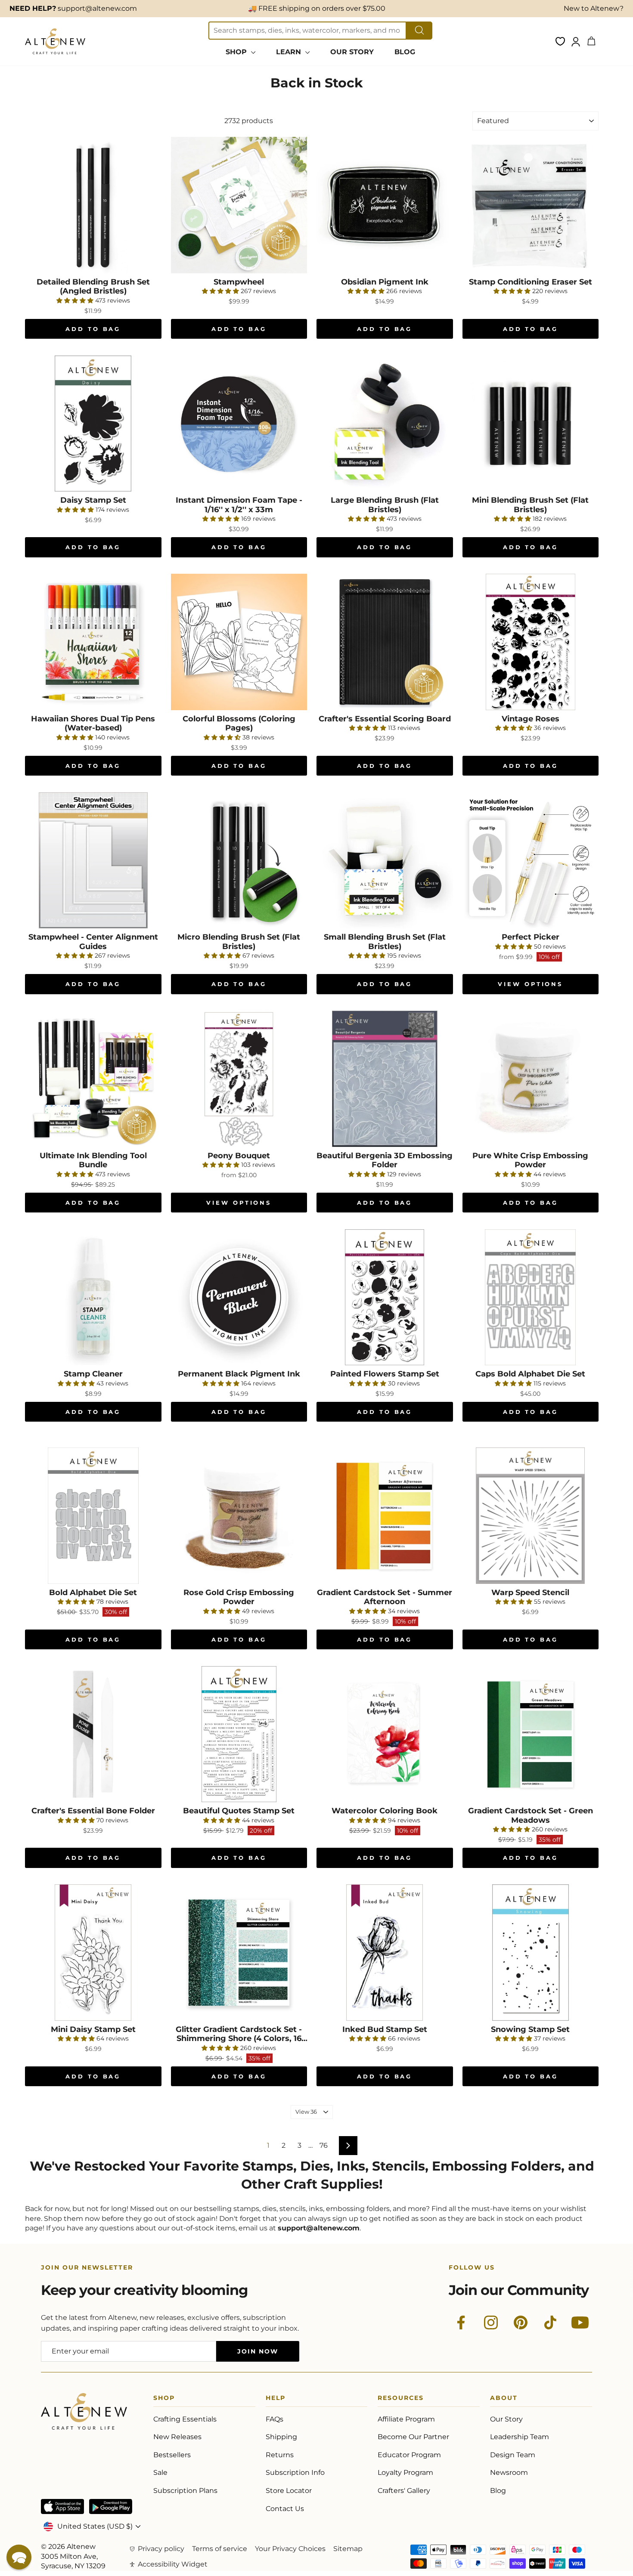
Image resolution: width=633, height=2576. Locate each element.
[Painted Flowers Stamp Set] (385, 1297)
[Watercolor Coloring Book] (385, 1734)
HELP (276, 2399)
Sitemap (348, 2549)
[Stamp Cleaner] (93, 1297)
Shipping (281, 2437)
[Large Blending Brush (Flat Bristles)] (385, 424)
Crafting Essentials (185, 2419)
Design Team (513, 2455)
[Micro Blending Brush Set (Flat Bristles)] (239, 861)
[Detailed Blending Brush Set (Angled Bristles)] (93, 205)
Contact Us (285, 2509)
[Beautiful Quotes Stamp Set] (239, 1734)
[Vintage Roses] (531, 642)
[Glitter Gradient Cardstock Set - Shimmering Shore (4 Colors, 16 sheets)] (239, 1953)
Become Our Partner (413, 2437)
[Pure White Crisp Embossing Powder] (531, 1079)
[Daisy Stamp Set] (93, 424)
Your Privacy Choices (290, 2549)
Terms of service (220, 2549)
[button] (19, 2557)
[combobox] (307, 31)
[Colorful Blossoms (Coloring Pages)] (239, 642)
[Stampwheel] (239, 205)
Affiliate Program (406, 2419)
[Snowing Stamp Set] (531, 1953)
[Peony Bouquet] (239, 1079)
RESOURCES (401, 2399)
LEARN (290, 52)
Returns (280, 2455)
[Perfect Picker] (531, 861)
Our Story (506, 2419)
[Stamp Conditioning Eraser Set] (531, 205)
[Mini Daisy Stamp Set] (93, 1953)
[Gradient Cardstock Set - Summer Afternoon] (385, 1516)
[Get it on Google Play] (111, 2506)
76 (324, 2145)
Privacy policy (161, 2549)
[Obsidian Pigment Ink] (385, 205)
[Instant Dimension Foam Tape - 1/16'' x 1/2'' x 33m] (239, 424)
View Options (530, 984)
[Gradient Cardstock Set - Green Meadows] (531, 1734)
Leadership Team (520, 2437)
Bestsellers (172, 2455)
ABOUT (504, 2399)
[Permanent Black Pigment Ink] (239, 1297)
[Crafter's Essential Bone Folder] (93, 1734)
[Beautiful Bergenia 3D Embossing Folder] (385, 1079)
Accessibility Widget (173, 2564)
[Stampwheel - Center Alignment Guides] (93, 861)
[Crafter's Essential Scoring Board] (385, 642)
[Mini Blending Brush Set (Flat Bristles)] (531, 424)
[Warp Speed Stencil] (531, 1516)
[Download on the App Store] (62, 2506)
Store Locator (289, 2491)
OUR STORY (352, 52)
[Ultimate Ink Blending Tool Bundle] (93, 1079)
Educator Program (409, 2455)
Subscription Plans (185, 2491)
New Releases (177, 2437)
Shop (164, 2399)
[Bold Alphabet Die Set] (93, 1516)
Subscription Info (295, 2472)
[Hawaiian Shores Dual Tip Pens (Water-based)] (93, 642)
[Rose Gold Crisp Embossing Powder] (239, 1516)
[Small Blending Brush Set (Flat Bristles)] (385, 861)
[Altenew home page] (55, 41)
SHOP (237, 52)
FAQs (275, 2419)
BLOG (405, 52)
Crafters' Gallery (404, 2491)
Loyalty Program (405, 2472)
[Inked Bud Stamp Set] (385, 1953)
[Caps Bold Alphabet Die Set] (531, 1297)
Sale (160, 2472)
